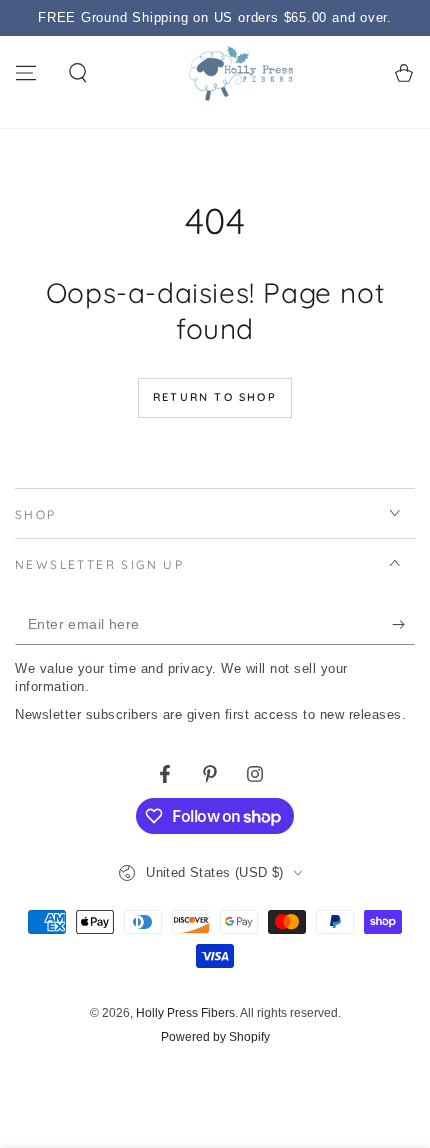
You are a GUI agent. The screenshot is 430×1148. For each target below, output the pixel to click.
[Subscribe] (403, 625)
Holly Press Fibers (185, 1013)
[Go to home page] (240, 73)
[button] (78, 73)
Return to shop (215, 397)
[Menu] (26, 73)
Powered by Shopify (215, 1037)
